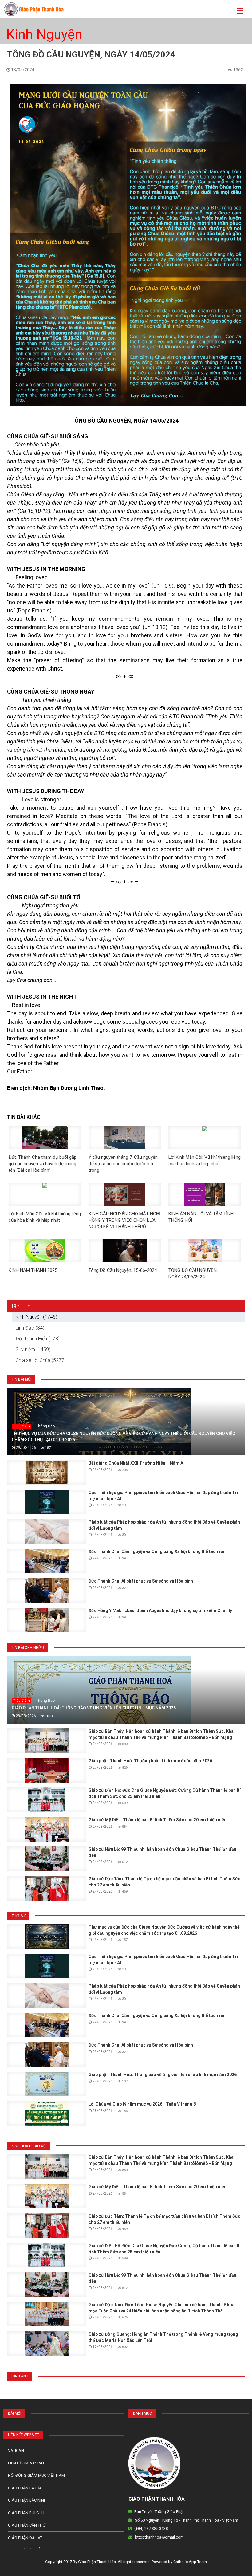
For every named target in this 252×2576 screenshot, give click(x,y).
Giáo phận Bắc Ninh (27, 2500)
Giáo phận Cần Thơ (27, 2525)
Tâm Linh (21, 1306)
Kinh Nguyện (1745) (36, 1317)
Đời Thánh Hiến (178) (38, 1339)
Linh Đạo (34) (30, 1328)
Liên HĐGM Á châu (26, 2463)
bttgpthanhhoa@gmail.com (159, 2537)
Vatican (16, 2450)
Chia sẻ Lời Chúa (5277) (41, 1360)
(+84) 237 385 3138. (152, 2529)
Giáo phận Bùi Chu (26, 2513)
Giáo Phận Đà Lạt (25, 2538)
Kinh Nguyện (44, 34)
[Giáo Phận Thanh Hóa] (34, 9)
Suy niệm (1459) (33, 1349)
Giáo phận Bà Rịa (25, 2488)
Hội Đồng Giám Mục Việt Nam (36, 2475)
